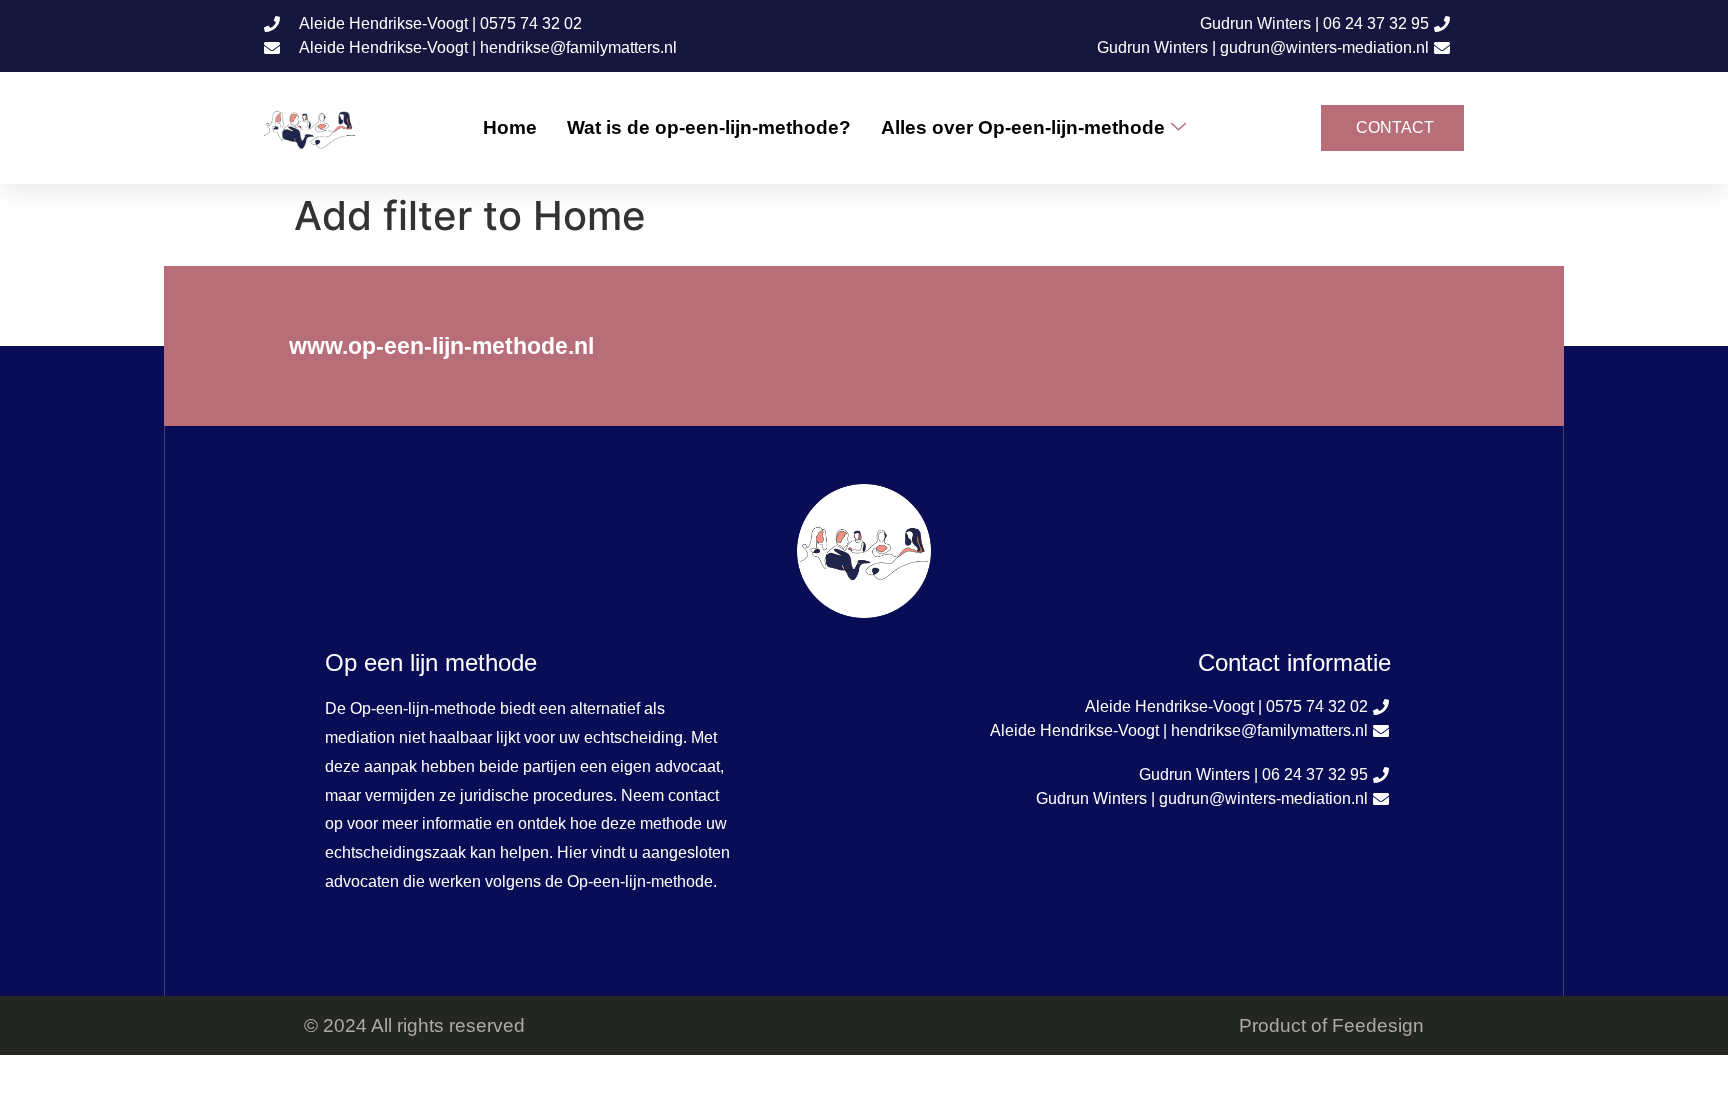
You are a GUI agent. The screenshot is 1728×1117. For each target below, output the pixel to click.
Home (510, 127)
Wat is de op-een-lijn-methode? (709, 127)
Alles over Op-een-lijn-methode (1023, 127)
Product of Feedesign (1331, 1025)
